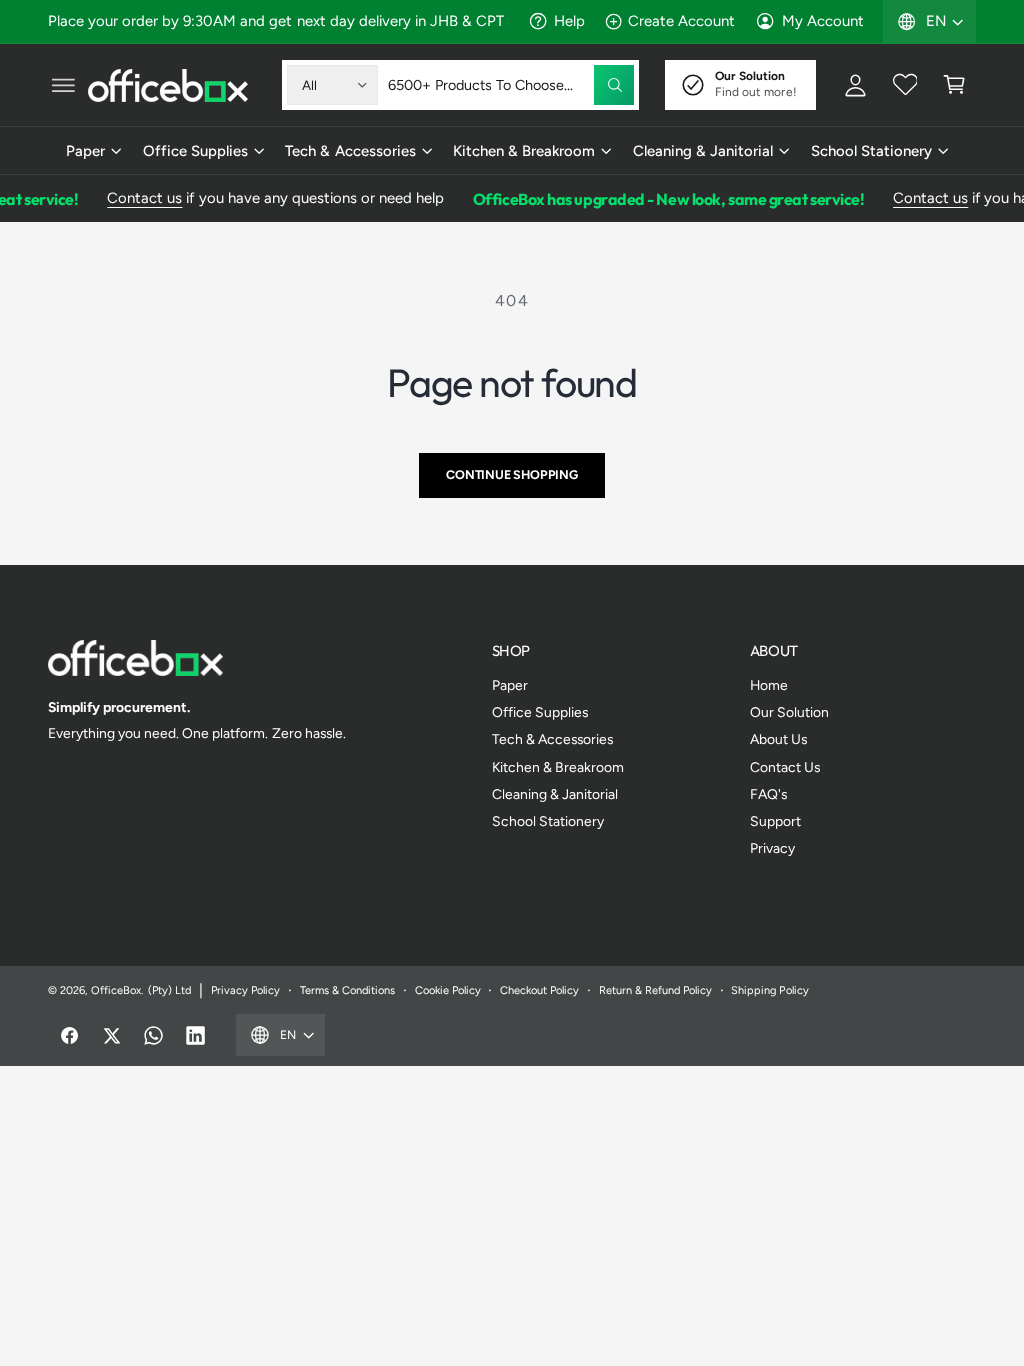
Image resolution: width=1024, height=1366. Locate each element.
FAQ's (768, 794)
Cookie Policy (448, 990)
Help (569, 21)
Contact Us (785, 767)
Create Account (681, 21)
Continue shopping (512, 474)
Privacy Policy (245, 990)
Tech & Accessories (552, 739)
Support (775, 821)
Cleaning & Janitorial (555, 794)
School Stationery (548, 821)
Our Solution (789, 712)
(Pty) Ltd (169, 990)
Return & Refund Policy (655, 990)
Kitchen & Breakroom (558, 767)
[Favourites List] (905, 85)
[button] (63, 85)
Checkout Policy (539, 990)
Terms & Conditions (347, 990)
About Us (778, 739)
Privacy (772, 848)
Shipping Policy (769, 990)
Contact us (138, 198)
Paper (510, 685)
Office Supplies (540, 712)
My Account (822, 21)
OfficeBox (116, 990)
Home (769, 685)
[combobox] (511, 85)
